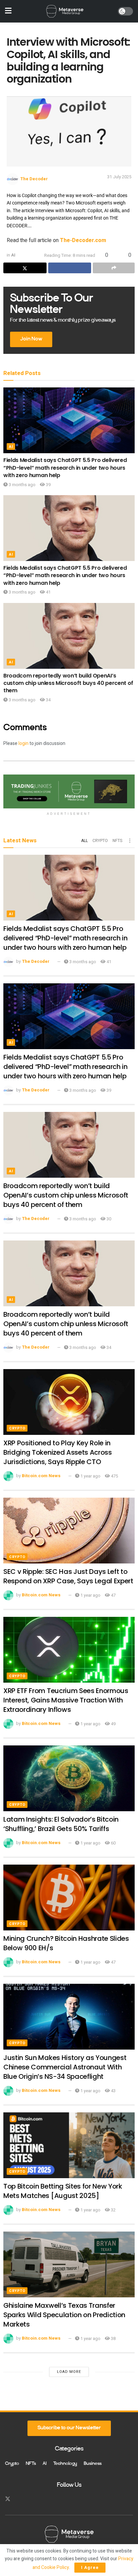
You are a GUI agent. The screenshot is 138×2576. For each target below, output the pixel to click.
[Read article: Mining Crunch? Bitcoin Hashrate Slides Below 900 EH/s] (69, 1898)
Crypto (100, 841)
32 (113, 2210)
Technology (65, 2464)
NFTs (117, 841)
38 (113, 2338)
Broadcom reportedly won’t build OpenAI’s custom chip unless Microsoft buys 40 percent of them (68, 683)
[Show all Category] (130, 841)
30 (108, 1219)
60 (113, 1843)
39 (48, 485)
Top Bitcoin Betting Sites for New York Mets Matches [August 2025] (63, 2191)
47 (113, 1595)
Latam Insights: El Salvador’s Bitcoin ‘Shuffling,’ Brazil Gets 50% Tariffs (61, 1824)
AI (13, 255)
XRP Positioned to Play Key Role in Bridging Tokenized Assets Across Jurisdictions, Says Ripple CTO (58, 1452)
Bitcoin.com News (41, 1476)
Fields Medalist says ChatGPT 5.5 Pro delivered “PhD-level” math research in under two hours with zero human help (65, 468)
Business (93, 2464)
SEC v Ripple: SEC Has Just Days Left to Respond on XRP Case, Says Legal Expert (68, 1576)
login (23, 743)
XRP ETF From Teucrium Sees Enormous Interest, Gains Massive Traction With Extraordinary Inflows (66, 1700)
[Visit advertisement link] (69, 791)
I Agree (90, 2567)
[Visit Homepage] (65, 11)
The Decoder (34, 179)
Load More (69, 2372)
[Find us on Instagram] (20, 2499)
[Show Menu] (8, 11)
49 (113, 1724)
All (84, 841)
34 (48, 700)
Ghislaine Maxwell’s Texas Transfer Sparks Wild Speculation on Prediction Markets (64, 2315)
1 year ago (90, 1476)
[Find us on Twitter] (8, 2499)
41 (48, 592)
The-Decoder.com (83, 240)
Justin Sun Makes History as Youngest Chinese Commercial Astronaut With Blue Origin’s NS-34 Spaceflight (65, 2067)
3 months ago (22, 485)
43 (113, 2091)
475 (114, 1476)
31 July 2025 (119, 177)
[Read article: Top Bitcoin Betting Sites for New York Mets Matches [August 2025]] (69, 2145)
